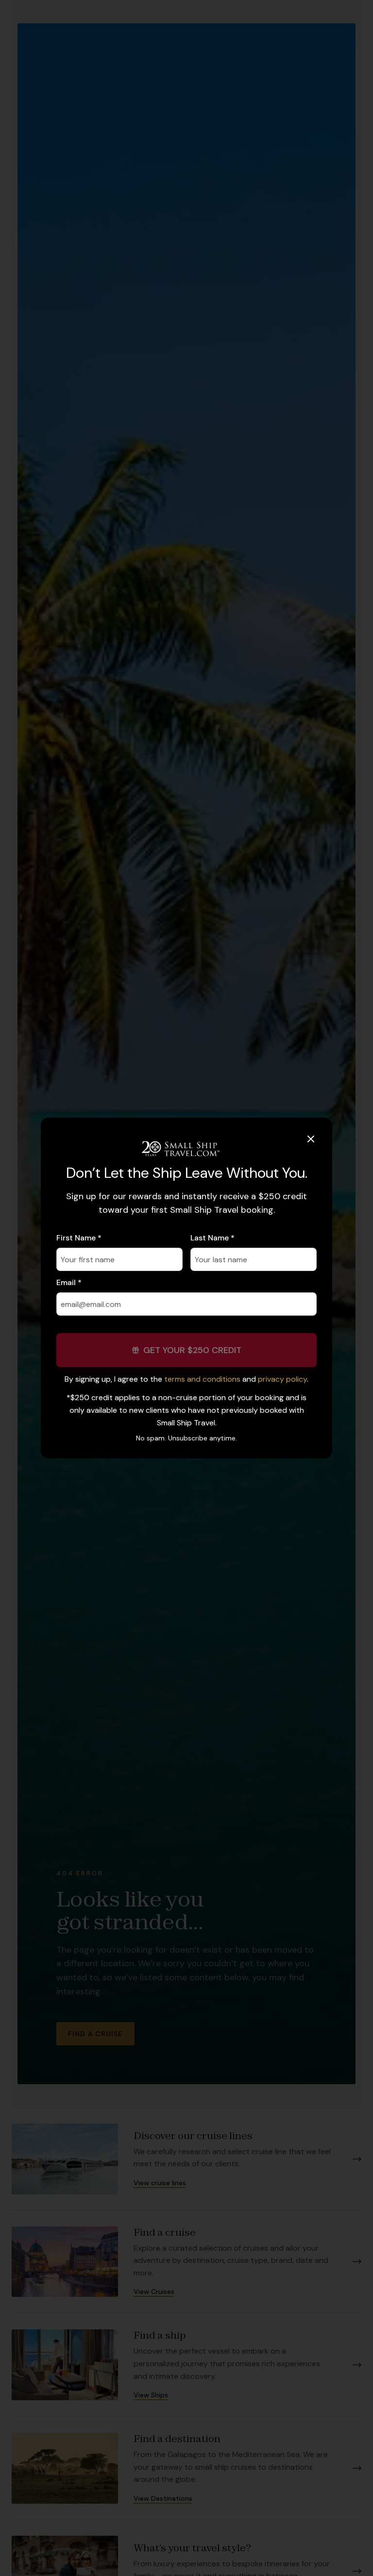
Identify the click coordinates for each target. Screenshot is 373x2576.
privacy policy (282, 1379)
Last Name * (212, 1238)
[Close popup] (311, 1139)
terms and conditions (202, 1379)
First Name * (79, 1238)
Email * (69, 1282)
